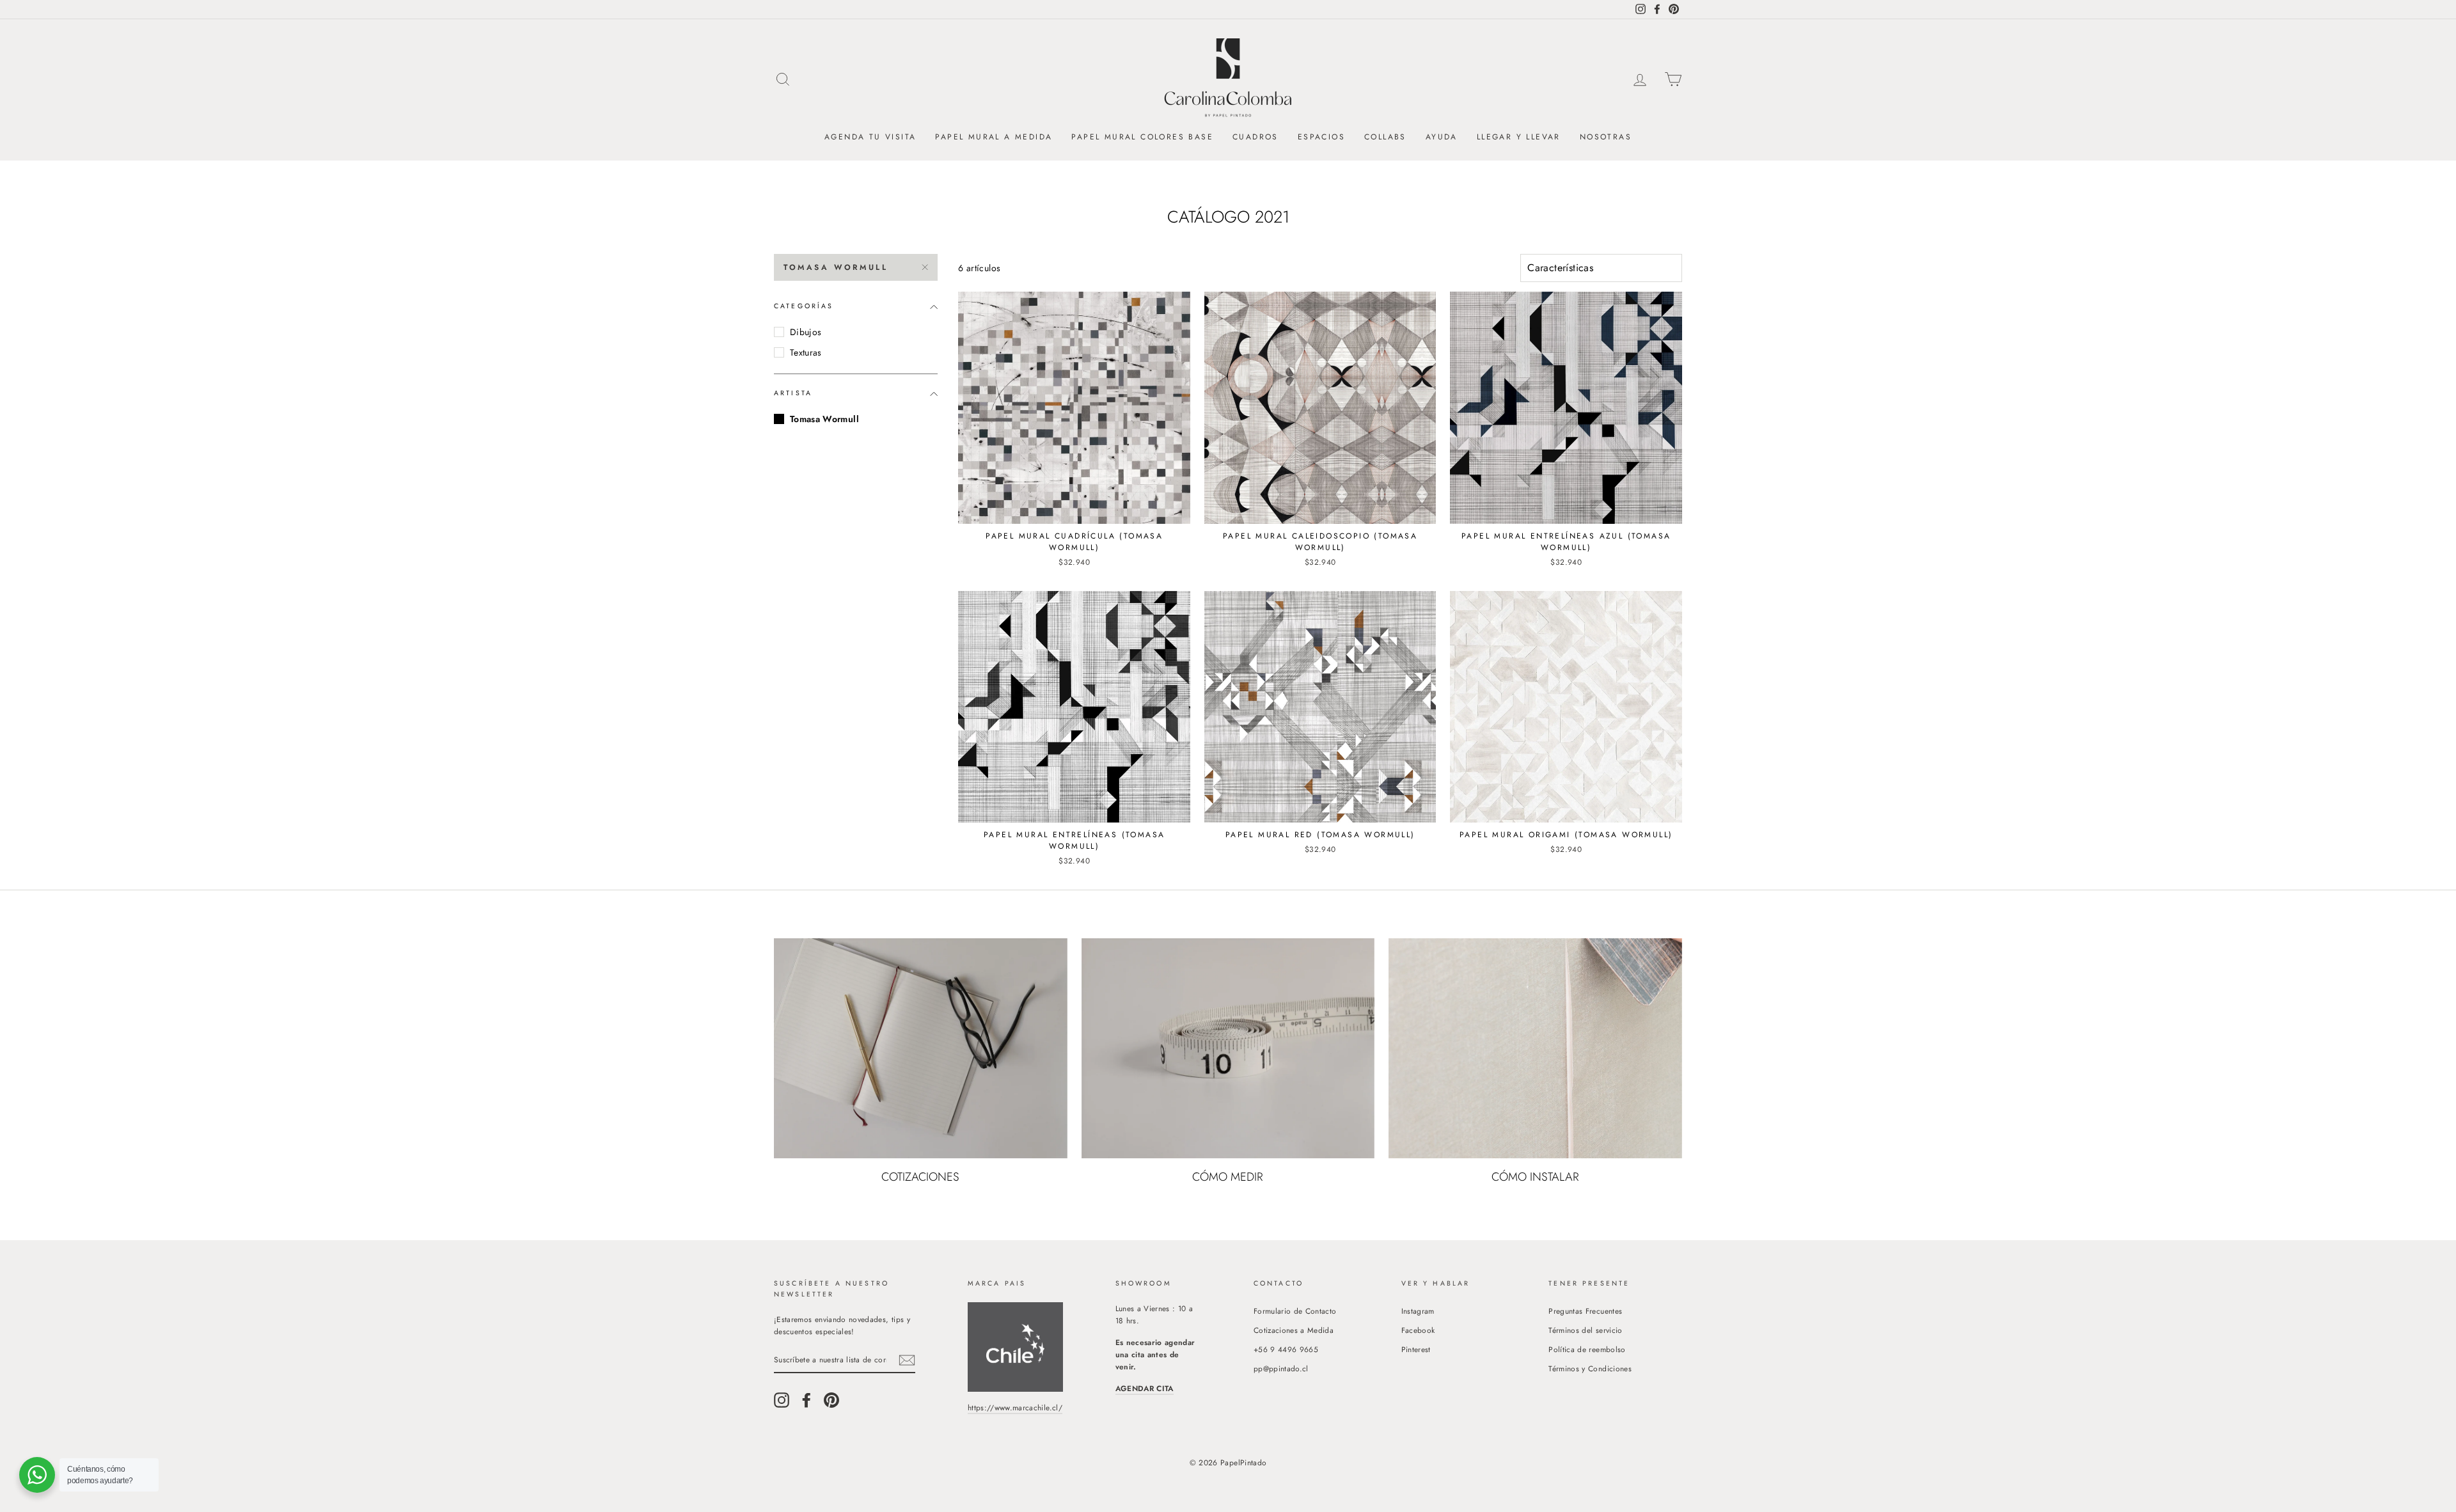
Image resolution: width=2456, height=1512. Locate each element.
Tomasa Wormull (836, 267)
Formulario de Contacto (1295, 1311)
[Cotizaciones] (921, 1048)
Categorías (804, 306)
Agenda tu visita (870, 137)
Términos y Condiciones (1590, 1368)
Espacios (1321, 137)
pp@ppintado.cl (1281, 1368)
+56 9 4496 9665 (1286, 1349)
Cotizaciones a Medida (1294, 1330)
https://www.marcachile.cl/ (1015, 1407)
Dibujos (806, 332)
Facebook (1418, 1330)
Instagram (1418, 1311)
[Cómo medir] (1228, 1048)
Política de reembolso (1587, 1349)
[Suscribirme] (907, 1360)
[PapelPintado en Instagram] (782, 1400)
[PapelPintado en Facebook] (807, 1400)
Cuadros (1256, 137)
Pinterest (1416, 1349)
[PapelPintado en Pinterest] (831, 1400)
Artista (793, 393)
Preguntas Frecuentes (1585, 1311)
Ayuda (1442, 137)
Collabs (1385, 137)
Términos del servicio (1585, 1330)
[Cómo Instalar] (1535, 1048)
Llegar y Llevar (1519, 137)
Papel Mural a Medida (994, 137)
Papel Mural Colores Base (1142, 137)
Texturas (806, 352)
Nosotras (1606, 137)
